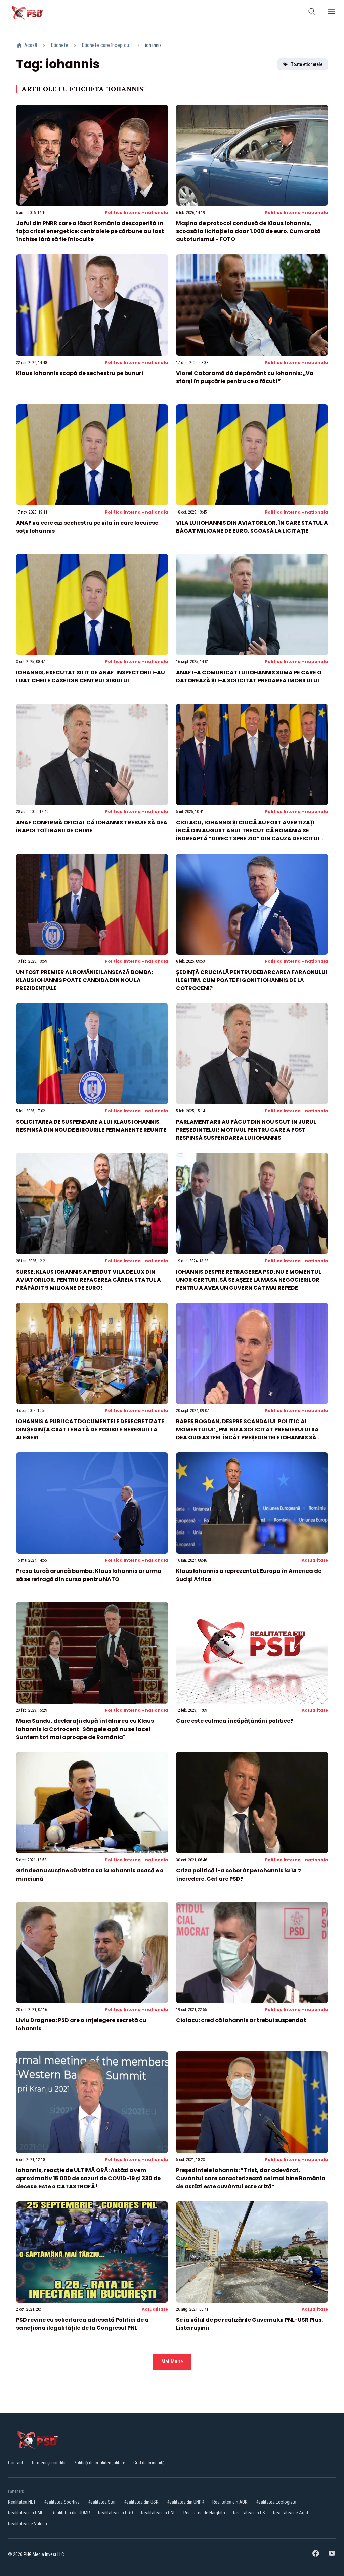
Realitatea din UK (249, 2513)
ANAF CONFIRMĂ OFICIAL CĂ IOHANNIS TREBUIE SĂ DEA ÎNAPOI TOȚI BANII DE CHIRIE (92, 826)
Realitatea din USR (141, 2502)
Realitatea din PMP (26, 2513)
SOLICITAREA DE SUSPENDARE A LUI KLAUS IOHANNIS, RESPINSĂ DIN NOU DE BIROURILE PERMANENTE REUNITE (91, 1126)
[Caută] (312, 13)
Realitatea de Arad (291, 2513)
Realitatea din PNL (158, 2513)
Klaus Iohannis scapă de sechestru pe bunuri (80, 373)
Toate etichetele (307, 64)
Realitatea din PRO (116, 2513)
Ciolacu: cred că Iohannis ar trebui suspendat (241, 2020)
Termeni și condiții (48, 2463)
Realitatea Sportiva (62, 2502)
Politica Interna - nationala (137, 212)
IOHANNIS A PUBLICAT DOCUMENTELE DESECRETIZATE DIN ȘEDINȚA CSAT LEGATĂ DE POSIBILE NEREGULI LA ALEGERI (90, 1429)
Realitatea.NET (22, 2502)
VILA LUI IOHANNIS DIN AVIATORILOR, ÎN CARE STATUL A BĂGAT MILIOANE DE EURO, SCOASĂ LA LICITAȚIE (252, 527)
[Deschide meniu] (331, 13)
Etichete (59, 45)
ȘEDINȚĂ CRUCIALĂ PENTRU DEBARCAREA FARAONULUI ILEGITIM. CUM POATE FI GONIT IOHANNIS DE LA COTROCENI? (252, 980)
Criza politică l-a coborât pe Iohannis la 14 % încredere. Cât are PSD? (239, 1875)
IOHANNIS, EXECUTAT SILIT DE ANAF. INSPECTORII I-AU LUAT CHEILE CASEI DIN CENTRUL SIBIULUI (91, 676)
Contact (16, 2463)
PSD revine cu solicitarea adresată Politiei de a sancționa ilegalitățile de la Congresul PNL (82, 2324)
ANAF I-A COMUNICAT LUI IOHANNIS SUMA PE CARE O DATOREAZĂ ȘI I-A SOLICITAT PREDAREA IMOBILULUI (249, 676)
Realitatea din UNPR (185, 2502)
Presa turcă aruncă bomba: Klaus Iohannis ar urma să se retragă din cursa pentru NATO (89, 1575)
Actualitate (315, 1560)
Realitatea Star (102, 2502)
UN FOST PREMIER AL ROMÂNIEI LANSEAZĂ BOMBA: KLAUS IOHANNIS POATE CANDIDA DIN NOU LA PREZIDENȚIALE (84, 980)
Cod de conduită (149, 2463)
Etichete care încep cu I (107, 45)
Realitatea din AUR (230, 2502)
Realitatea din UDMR (71, 2513)
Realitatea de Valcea (28, 2524)
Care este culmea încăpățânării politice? (235, 1721)
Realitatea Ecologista (276, 2502)
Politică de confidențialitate (99, 2463)
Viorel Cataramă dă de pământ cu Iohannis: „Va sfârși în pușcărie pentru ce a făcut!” (245, 377)
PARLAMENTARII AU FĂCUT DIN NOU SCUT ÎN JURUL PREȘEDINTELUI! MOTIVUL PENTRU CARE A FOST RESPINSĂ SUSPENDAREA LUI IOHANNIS (246, 1130)
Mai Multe (172, 2362)
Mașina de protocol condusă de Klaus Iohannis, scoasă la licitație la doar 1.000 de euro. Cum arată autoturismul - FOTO (248, 231)
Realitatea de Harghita (204, 2513)
